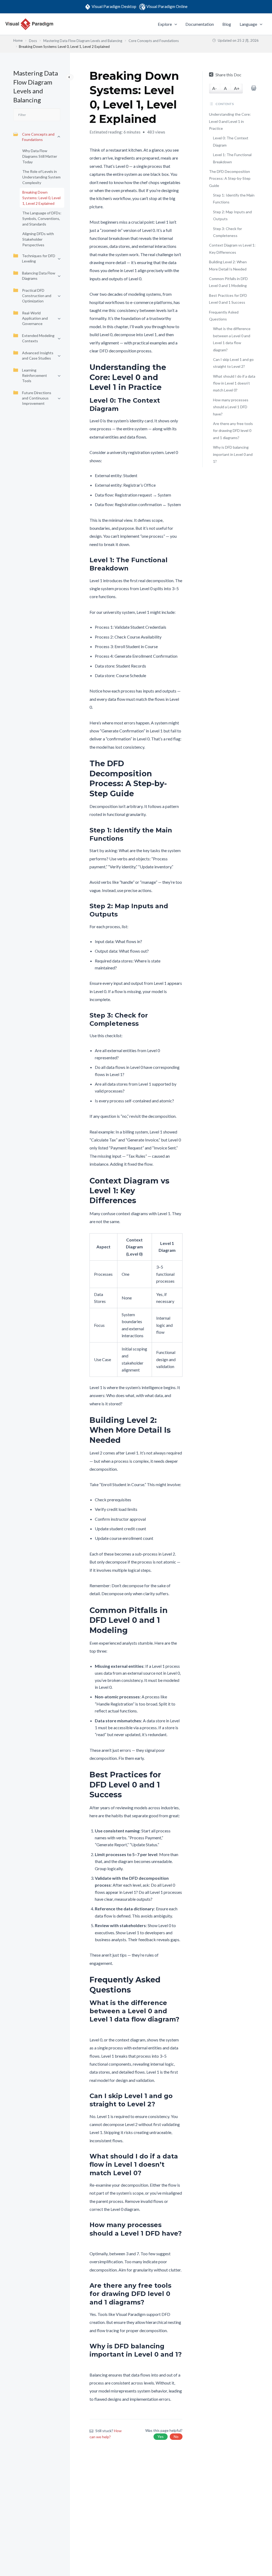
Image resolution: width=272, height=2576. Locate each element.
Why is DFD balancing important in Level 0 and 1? (233, 454)
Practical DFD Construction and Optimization (37, 296)
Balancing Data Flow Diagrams (39, 276)
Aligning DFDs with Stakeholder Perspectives (38, 239)
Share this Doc (228, 75)
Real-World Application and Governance (35, 318)
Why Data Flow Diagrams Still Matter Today (40, 156)
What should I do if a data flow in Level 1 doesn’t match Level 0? (234, 383)
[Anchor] (179, 377)
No (176, 2437)
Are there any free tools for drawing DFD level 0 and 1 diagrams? (233, 431)
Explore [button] (165, 24)
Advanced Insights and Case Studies (38, 355)
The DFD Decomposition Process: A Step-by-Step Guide (230, 178)
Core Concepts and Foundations (38, 137)
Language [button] (248, 24)
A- (214, 88)
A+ (237, 88)
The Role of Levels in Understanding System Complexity (41, 177)
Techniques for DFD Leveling (39, 258)
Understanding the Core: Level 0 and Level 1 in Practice (230, 121)
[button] (175, 24)
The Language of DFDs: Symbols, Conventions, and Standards (42, 218)
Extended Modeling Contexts (38, 338)
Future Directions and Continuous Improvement (37, 398)
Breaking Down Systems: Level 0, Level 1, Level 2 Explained (41, 198)
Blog (227, 24)
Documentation (200, 24)
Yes (161, 2437)
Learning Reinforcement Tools (35, 375)
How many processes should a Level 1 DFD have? (231, 407)
